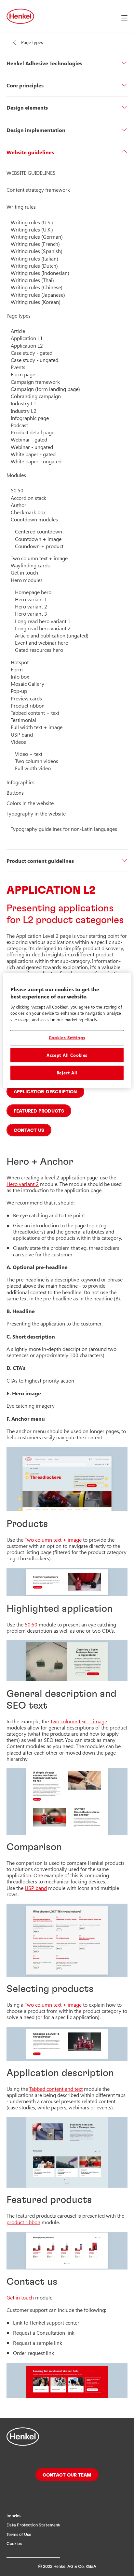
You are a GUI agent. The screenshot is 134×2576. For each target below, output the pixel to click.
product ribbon (23, 2222)
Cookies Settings (67, 1037)
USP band (36, 1888)
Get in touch (20, 2297)
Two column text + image (53, 1540)
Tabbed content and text (56, 2089)
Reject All (67, 1073)
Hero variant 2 (23, 1184)
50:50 (31, 1624)
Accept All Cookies (67, 1055)
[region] (67, 1030)
